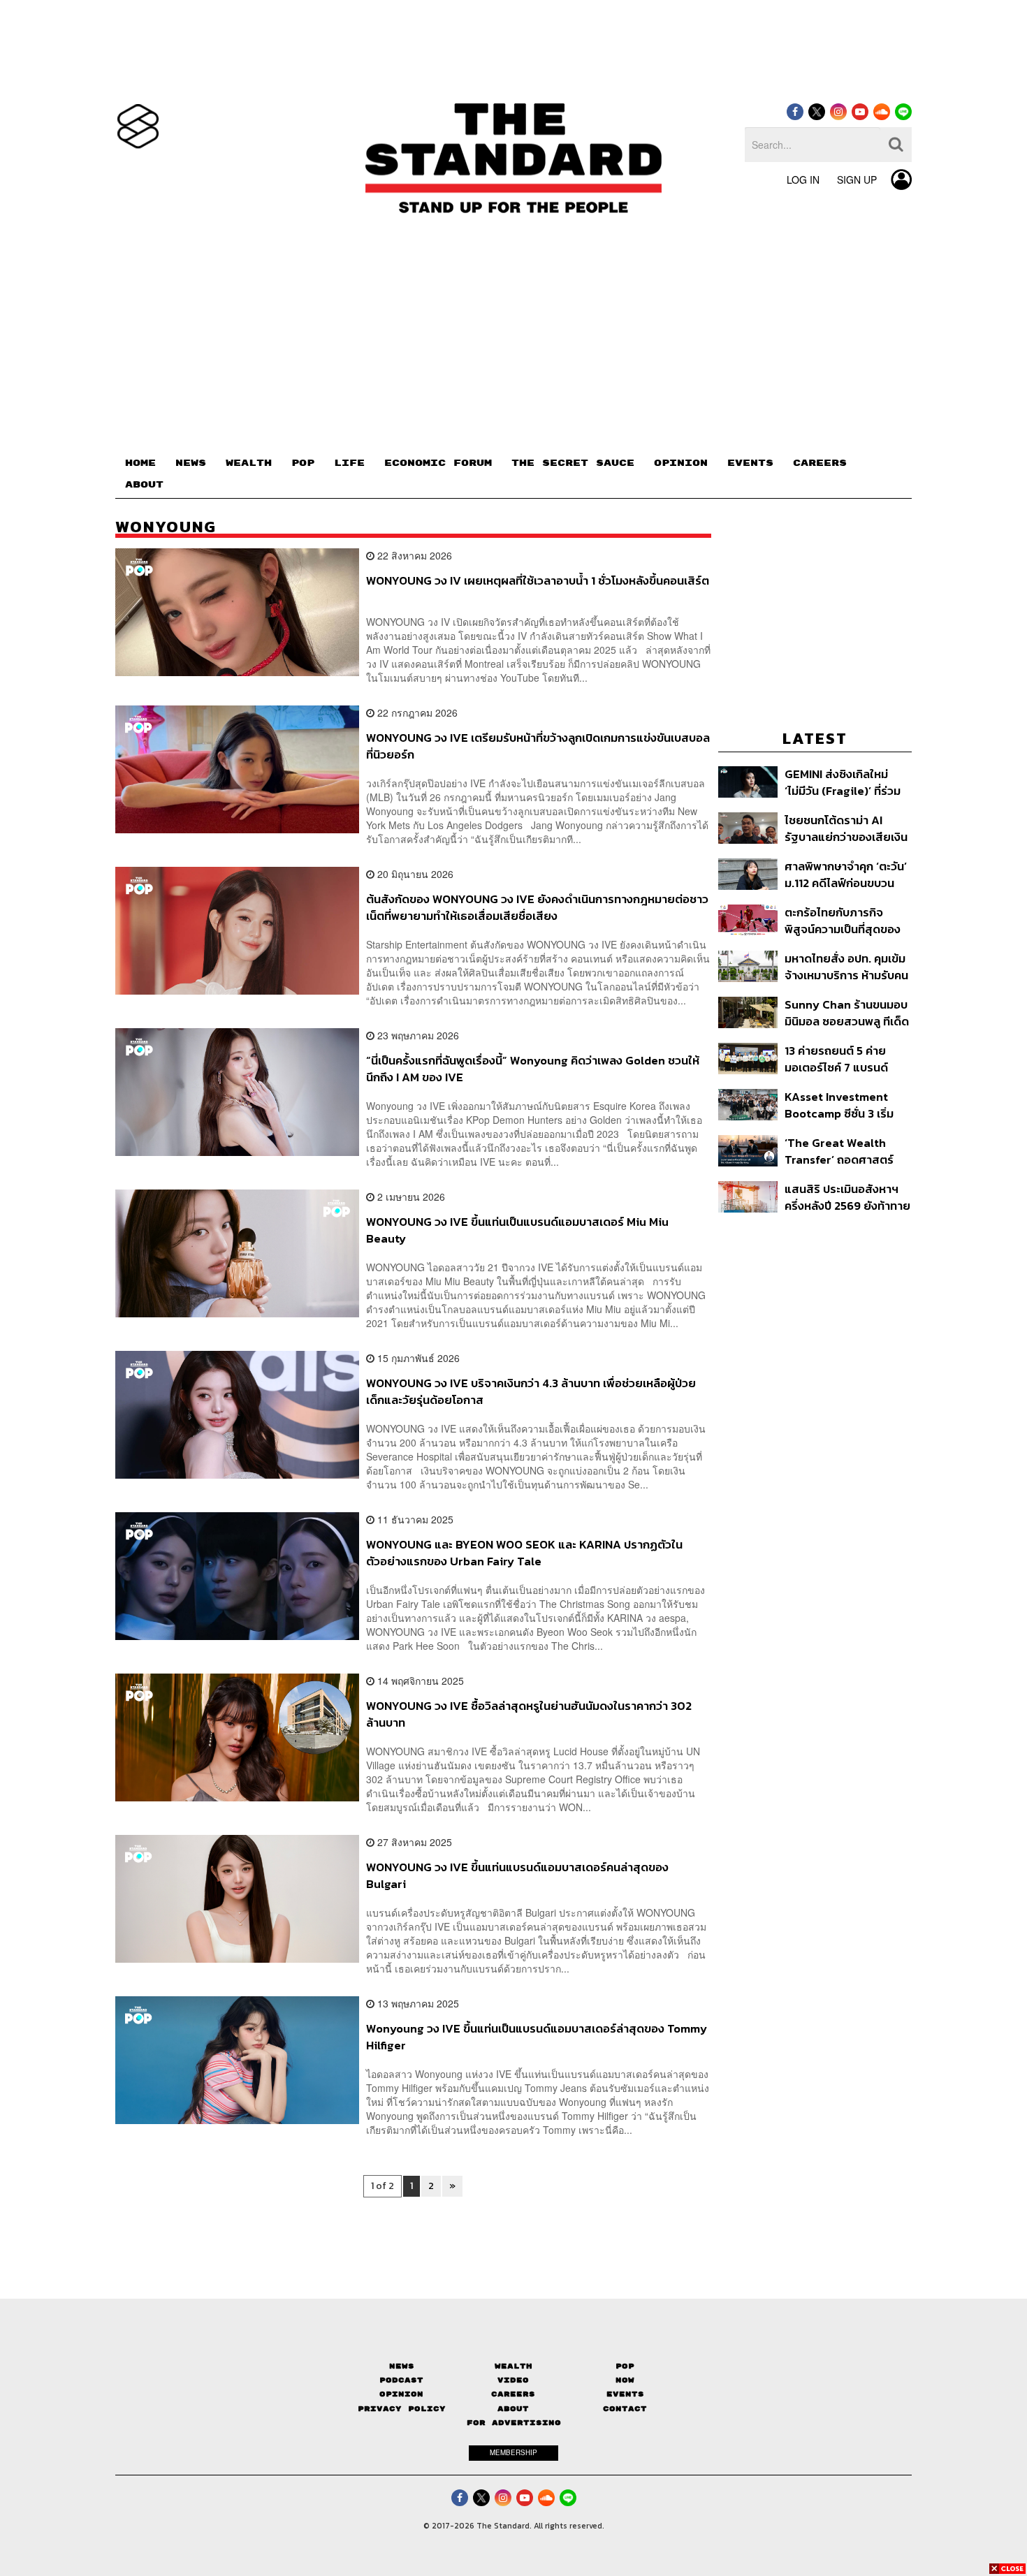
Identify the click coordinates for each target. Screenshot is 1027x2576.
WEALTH (249, 463)
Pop (625, 2366)
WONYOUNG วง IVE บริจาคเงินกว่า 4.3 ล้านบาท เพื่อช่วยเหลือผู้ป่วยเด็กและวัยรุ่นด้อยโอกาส (531, 1391)
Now (625, 2380)
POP (303, 463)
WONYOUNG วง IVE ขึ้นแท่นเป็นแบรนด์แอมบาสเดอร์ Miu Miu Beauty (517, 1230)
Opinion (401, 2394)
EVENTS (750, 463)
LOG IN (803, 180)
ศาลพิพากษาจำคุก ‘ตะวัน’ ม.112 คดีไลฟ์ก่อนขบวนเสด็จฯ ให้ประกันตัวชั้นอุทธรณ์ (846, 874)
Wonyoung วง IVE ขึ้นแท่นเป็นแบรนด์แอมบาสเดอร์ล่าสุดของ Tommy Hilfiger (537, 2036)
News (402, 2366)
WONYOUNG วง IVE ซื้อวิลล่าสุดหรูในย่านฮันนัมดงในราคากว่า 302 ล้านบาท (529, 1714)
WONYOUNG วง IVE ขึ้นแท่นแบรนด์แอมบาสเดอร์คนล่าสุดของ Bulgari (517, 1875)
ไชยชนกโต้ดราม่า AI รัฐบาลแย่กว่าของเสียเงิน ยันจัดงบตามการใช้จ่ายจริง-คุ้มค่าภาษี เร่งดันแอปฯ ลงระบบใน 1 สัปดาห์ (847, 828)
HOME (140, 463)
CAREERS (820, 463)
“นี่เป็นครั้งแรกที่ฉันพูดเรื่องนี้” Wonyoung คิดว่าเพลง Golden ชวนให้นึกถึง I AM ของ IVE (533, 1068)
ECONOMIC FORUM (438, 463)
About (513, 2409)
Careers (513, 2394)
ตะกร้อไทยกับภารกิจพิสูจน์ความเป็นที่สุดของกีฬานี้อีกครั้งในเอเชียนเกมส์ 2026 (843, 920)
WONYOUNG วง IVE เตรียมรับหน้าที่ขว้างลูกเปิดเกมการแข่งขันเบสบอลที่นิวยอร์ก (538, 746)
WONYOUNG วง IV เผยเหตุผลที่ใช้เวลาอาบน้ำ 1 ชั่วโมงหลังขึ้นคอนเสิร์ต (538, 581)
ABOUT (144, 485)
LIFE (349, 463)
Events (625, 2394)
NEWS (191, 463)
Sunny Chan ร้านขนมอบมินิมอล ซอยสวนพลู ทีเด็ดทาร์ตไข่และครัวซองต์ (847, 1012)
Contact (625, 2409)
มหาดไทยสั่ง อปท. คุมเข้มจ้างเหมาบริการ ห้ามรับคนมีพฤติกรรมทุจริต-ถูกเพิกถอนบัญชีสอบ (846, 966)
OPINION (681, 463)
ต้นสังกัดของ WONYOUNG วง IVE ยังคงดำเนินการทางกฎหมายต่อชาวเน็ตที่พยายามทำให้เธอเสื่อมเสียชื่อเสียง (537, 907)
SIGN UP (857, 180)
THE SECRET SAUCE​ (573, 463)
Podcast (401, 2380)
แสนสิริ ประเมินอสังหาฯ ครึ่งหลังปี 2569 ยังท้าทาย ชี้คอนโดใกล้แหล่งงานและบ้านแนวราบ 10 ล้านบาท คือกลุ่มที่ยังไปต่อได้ (847, 1197)
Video (513, 2380)
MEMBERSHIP (513, 2452)
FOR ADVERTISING (514, 2423)
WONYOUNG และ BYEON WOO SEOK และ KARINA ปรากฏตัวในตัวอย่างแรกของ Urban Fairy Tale (524, 1552)
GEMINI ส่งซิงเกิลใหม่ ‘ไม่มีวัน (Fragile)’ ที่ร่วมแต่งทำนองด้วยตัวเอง (843, 782)
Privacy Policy (402, 2409)
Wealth (513, 2366)
